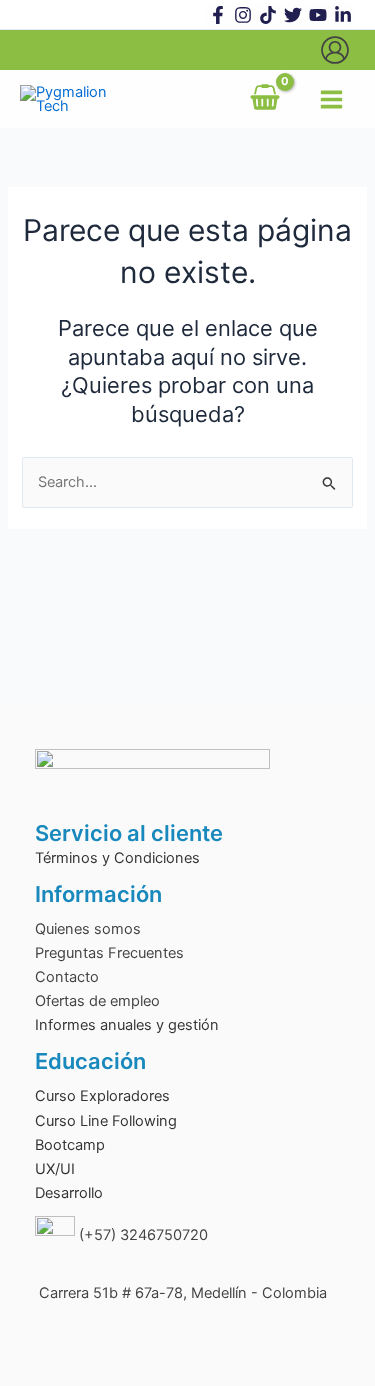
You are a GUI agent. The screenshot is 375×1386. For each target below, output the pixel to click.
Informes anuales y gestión (127, 1025)
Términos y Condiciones (117, 858)
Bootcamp (70, 1145)
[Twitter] (293, 15)
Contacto (67, 977)
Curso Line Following (106, 1121)
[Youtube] (318, 15)
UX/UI (55, 1169)
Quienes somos (88, 929)
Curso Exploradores (102, 1096)
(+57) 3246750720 (141, 1235)
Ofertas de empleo (97, 1001)
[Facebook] (218, 15)
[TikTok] (268, 15)
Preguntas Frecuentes (109, 953)
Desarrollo (69, 1193)
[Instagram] (243, 15)
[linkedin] (343, 15)
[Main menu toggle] (331, 99)
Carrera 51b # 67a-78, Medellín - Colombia (181, 1293)
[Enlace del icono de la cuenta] (335, 50)
